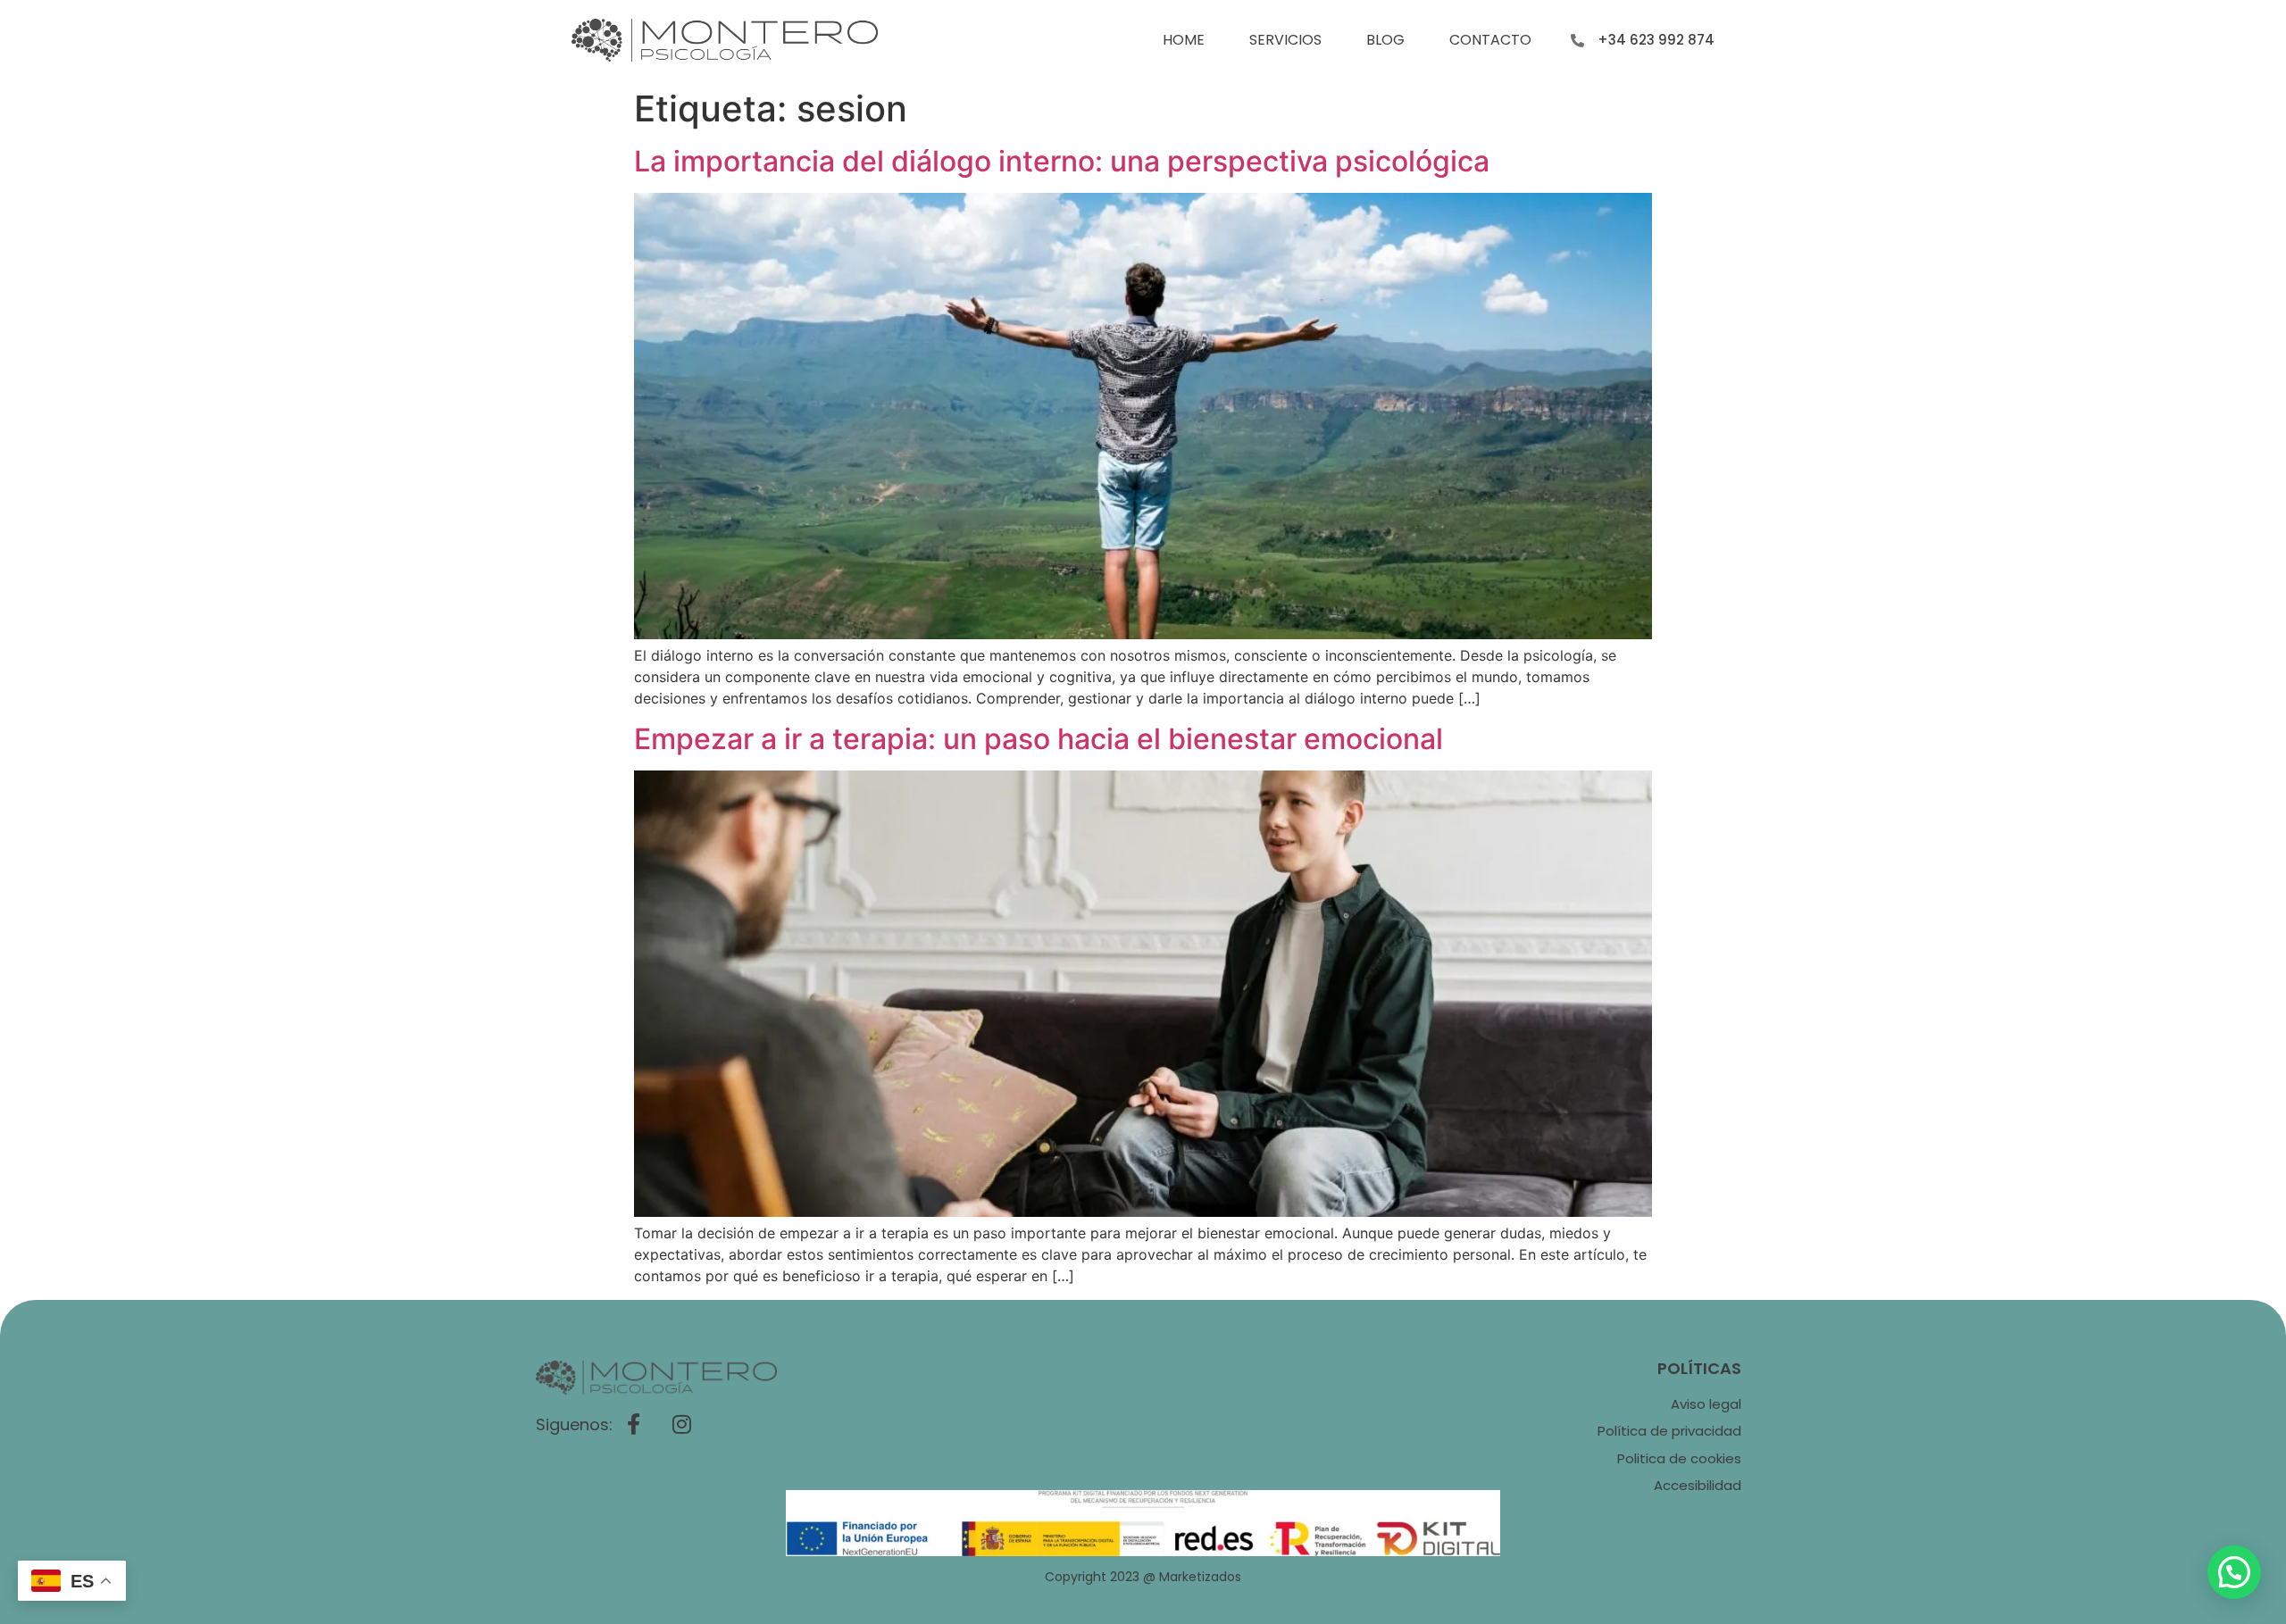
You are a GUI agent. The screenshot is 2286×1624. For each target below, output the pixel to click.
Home (1184, 40)
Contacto (1490, 40)
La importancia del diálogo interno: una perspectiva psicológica (1062, 161)
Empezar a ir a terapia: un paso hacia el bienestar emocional (1039, 739)
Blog (1385, 40)
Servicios (1285, 40)
